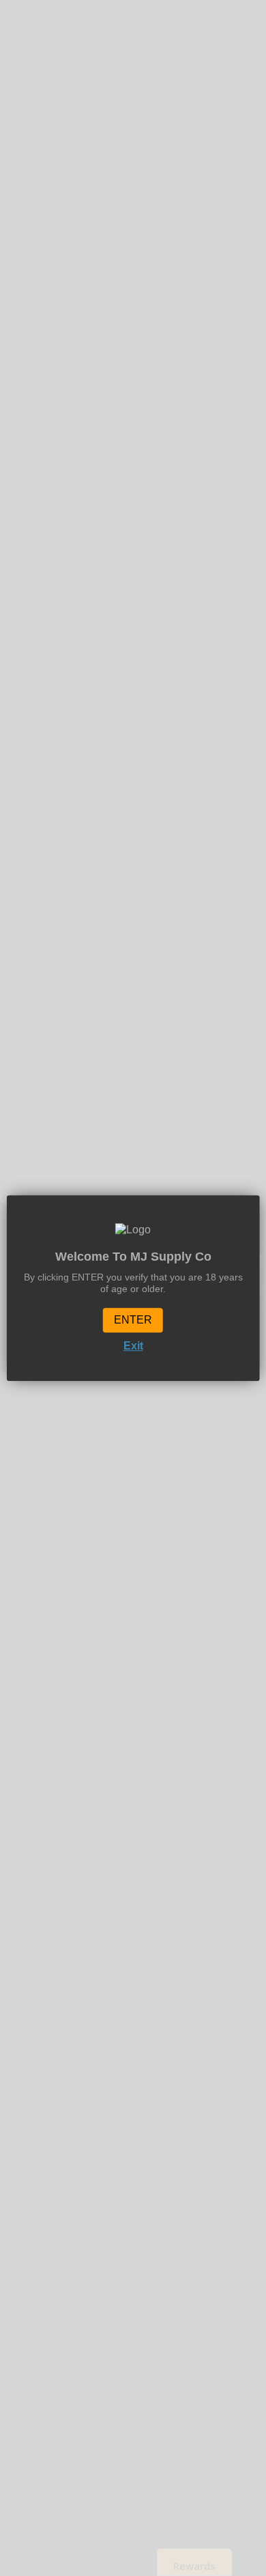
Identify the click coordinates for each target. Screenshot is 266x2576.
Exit (133, 1346)
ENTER (133, 1320)
